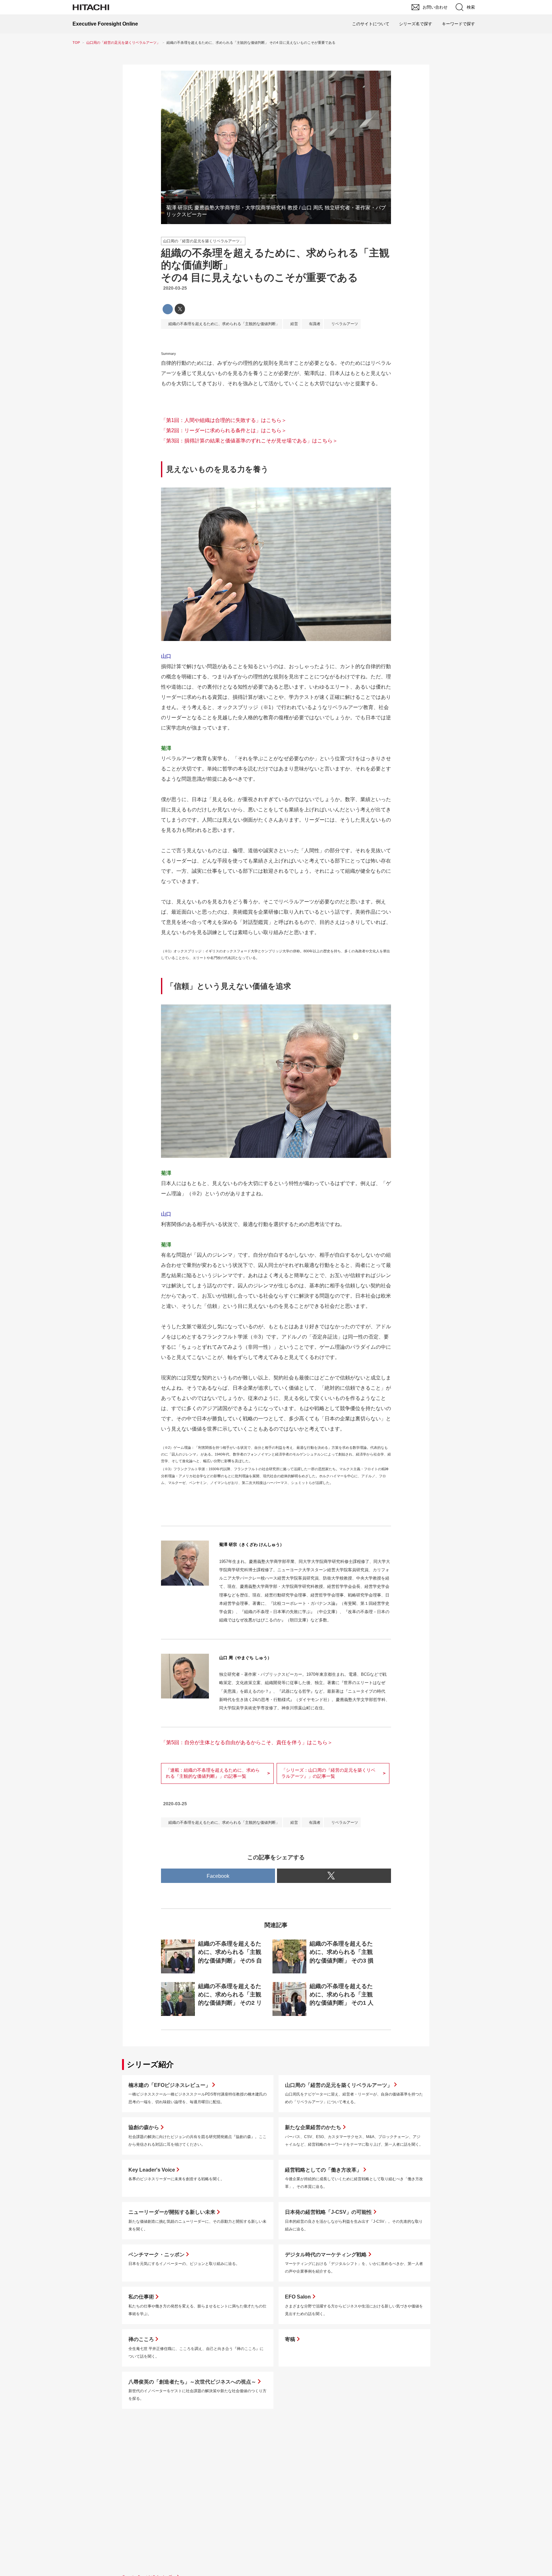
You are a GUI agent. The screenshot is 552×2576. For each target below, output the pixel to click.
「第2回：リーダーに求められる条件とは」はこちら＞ (224, 430)
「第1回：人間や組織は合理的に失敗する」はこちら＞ (224, 420)
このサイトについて (371, 24)
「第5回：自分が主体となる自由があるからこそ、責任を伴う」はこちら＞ (247, 1742)
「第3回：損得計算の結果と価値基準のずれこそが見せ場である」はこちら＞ (249, 441)
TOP (76, 43)
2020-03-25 (175, 288)
